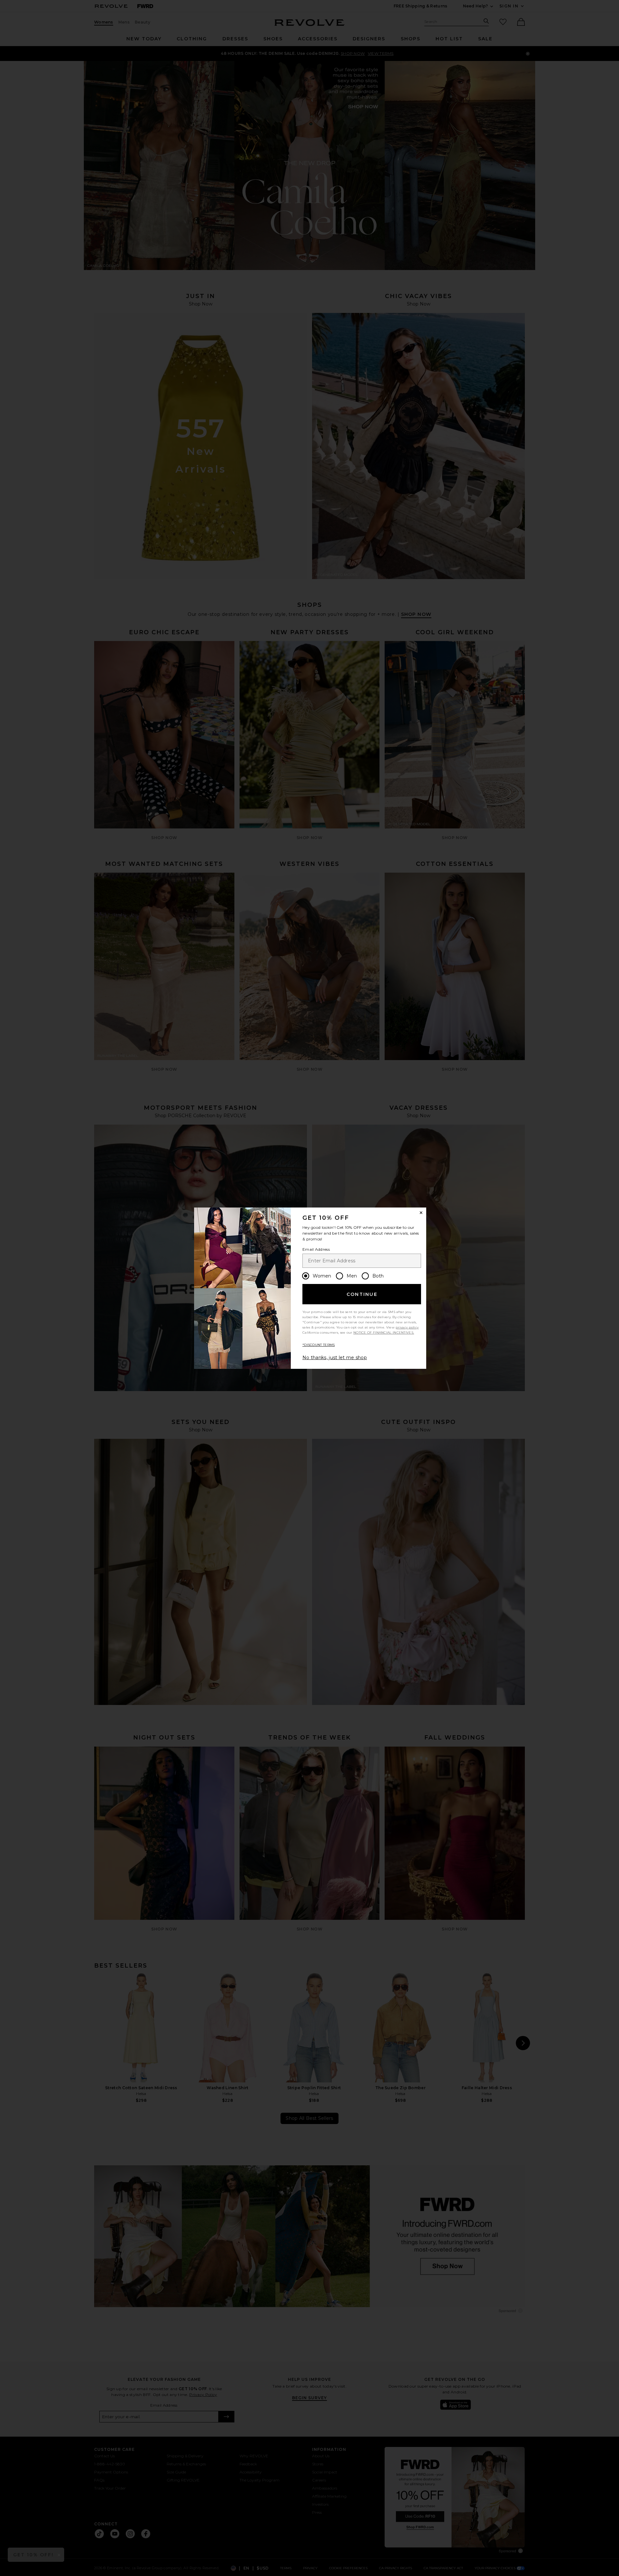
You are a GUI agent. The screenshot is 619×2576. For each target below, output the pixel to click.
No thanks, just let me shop (335, 1358)
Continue (362, 1294)
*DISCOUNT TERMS (319, 1345)
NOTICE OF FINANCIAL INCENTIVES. (384, 1333)
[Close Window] (421, 1213)
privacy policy (407, 1327)
